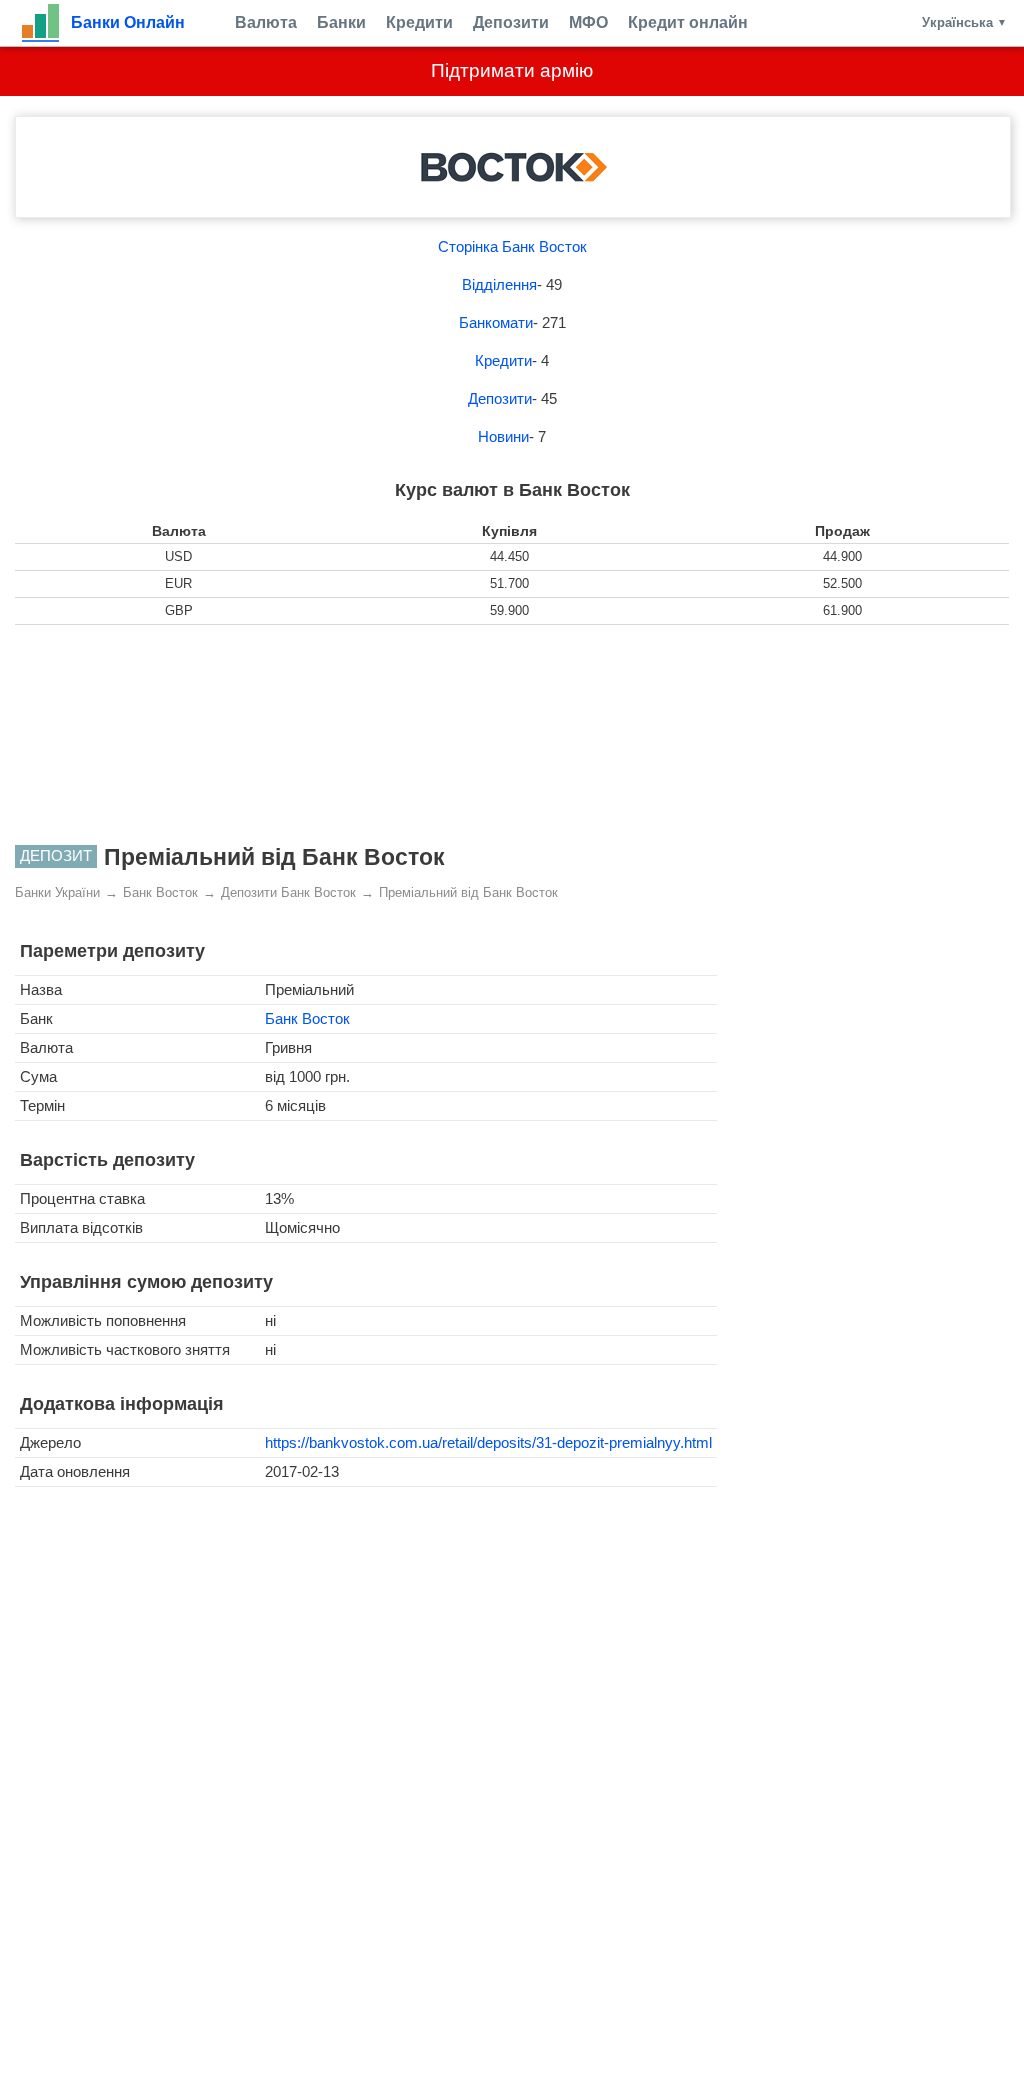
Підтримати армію (512, 70)
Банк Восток (307, 1018)
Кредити (419, 22)
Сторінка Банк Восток (512, 246)
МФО (588, 22)
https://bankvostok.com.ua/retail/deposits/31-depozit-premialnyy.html (488, 1442)
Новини (503, 436)
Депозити (511, 22)
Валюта (266, 22)
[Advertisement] (512, 735)
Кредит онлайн (688, 22)
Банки (341, 22)
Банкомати (496, 322)
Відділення (499, 284)
